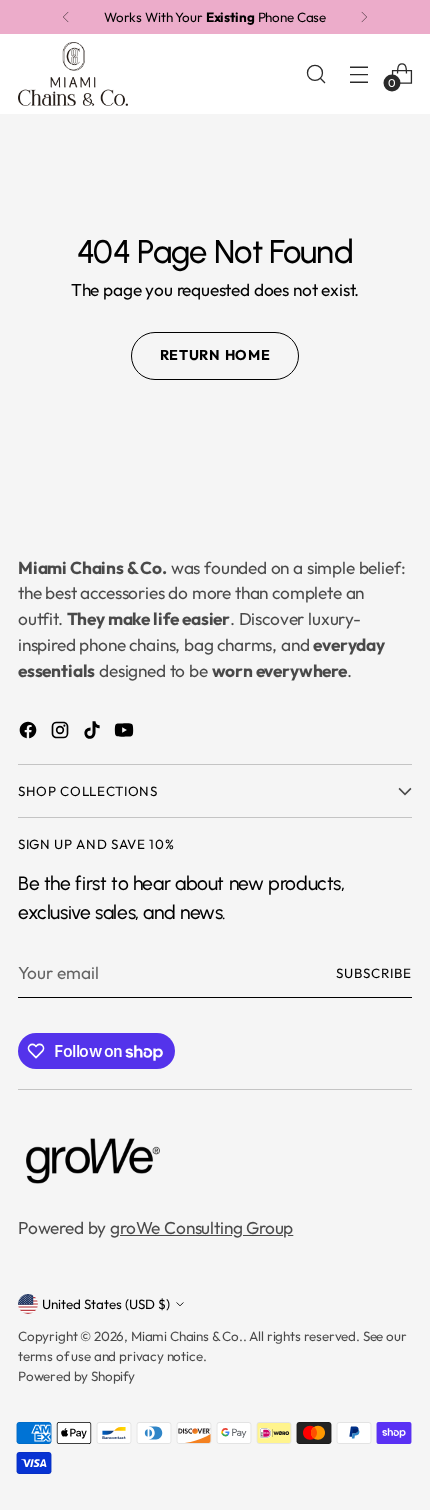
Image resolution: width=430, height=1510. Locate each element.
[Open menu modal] (358, 73)
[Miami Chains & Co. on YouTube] (126, 734)
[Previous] (66, 17)
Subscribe (374, 973)
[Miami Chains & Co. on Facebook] (30, 734)
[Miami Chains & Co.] (73, 74)
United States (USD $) (106, 1304)
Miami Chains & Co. (187, 1336)
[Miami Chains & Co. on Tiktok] (94, 734)
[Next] (364, 17)
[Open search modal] (315, 73)
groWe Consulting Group (201, 1228)
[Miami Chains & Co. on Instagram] (62, 734)
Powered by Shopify (76, 1376)
